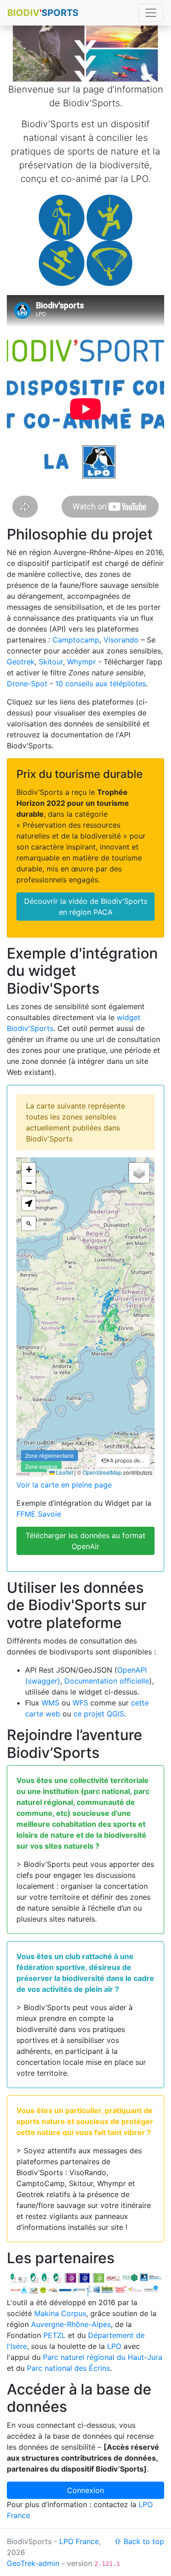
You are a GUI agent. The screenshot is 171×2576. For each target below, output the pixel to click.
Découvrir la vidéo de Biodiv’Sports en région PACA (86, 907)
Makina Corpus (60, 2313)
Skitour (51, 662)
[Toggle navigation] (151, 13)
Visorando (121, 640)
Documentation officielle (107, 1681)
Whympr (81, 662)
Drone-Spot (27, 684)
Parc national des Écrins (68, 2368)
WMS (50, 1703)
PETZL (54, 2335)
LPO (114, 2346)
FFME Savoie (39, 1514)
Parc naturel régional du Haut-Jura (103, 2357)
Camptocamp (76, 640)
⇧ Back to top (139, 2541)
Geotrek (21, 662)
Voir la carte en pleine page (64, 1485)
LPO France (79, 2541)
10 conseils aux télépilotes (101, 684)
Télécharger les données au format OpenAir (85, 1541)
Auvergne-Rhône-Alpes (71, 2324)
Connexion (85, 2490)
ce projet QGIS (99, 1714)
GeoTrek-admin (33, 2563)
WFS (80, 1703)
